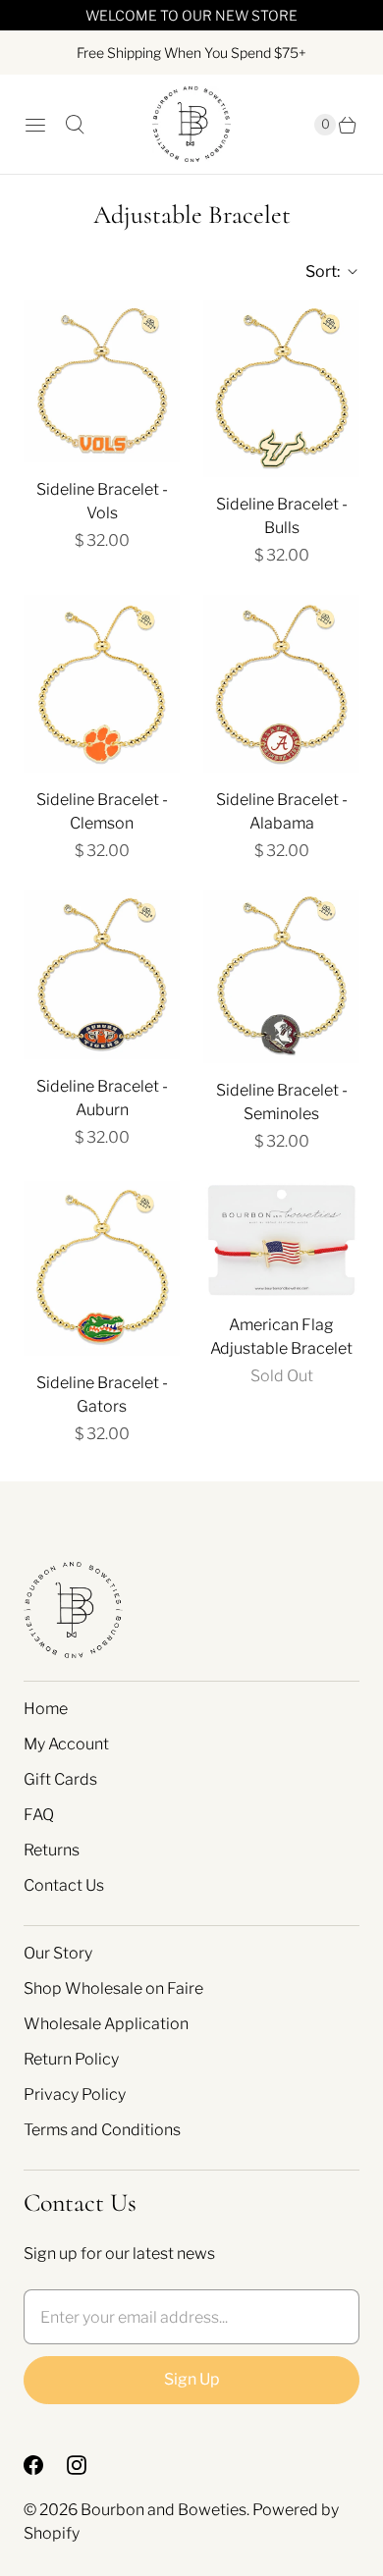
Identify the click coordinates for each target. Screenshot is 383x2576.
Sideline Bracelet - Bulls (282, 516)
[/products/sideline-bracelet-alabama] (281, 684)
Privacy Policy (75, 2094)
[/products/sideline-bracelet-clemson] (102, 684)
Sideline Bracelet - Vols (102, 501)
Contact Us (64, 1885)
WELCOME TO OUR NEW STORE (191, 15)
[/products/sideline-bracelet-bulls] (281, 388)
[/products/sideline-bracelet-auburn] (102, 975)
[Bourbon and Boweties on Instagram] (88, 2465)
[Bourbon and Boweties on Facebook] (45, 2465)
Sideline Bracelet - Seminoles (282, 1102)
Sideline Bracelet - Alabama (282, 811)
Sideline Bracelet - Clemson (102, 811)
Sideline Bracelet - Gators (102, 1395)
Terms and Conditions (102, 2130)
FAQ (39, 1815)
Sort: (317, 271)
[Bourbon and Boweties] (191, 124)
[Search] (75, 125)
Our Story (58, 1953)
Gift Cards (60, 1779)
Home (46, 1709)
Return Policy (71, 2059)
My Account (66, 1744)
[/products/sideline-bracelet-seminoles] (281, 977)
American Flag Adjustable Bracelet (281, 1337)
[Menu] (35, 125)
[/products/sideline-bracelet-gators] (102, 1268)
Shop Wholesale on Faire (113, 1988)
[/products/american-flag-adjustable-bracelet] (281, 1239)
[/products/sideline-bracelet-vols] (102, 381)
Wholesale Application (106, 2024)
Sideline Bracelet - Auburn (102, 1098)
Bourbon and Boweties (164, 2510)
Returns (52, 1850)
